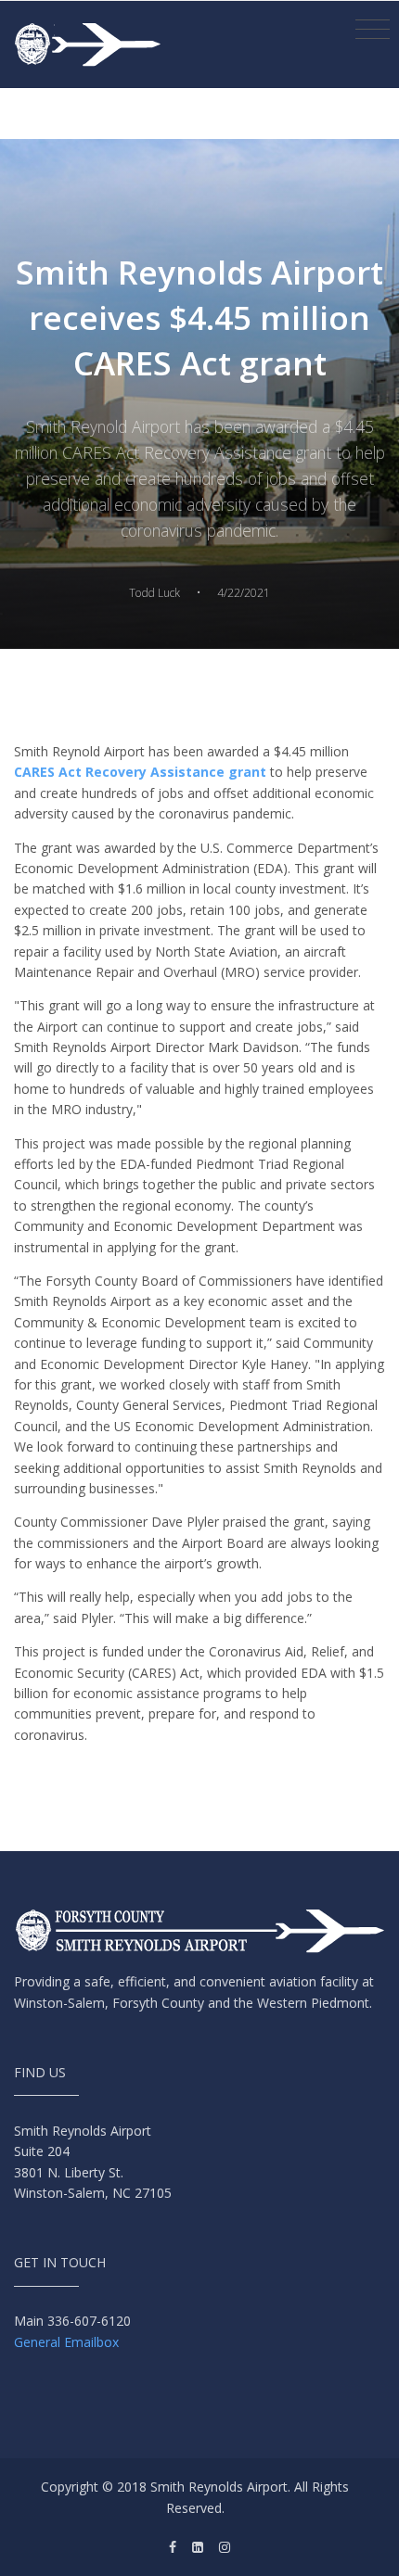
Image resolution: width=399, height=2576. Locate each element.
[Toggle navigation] (373, 30)
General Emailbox (66, 2342)
